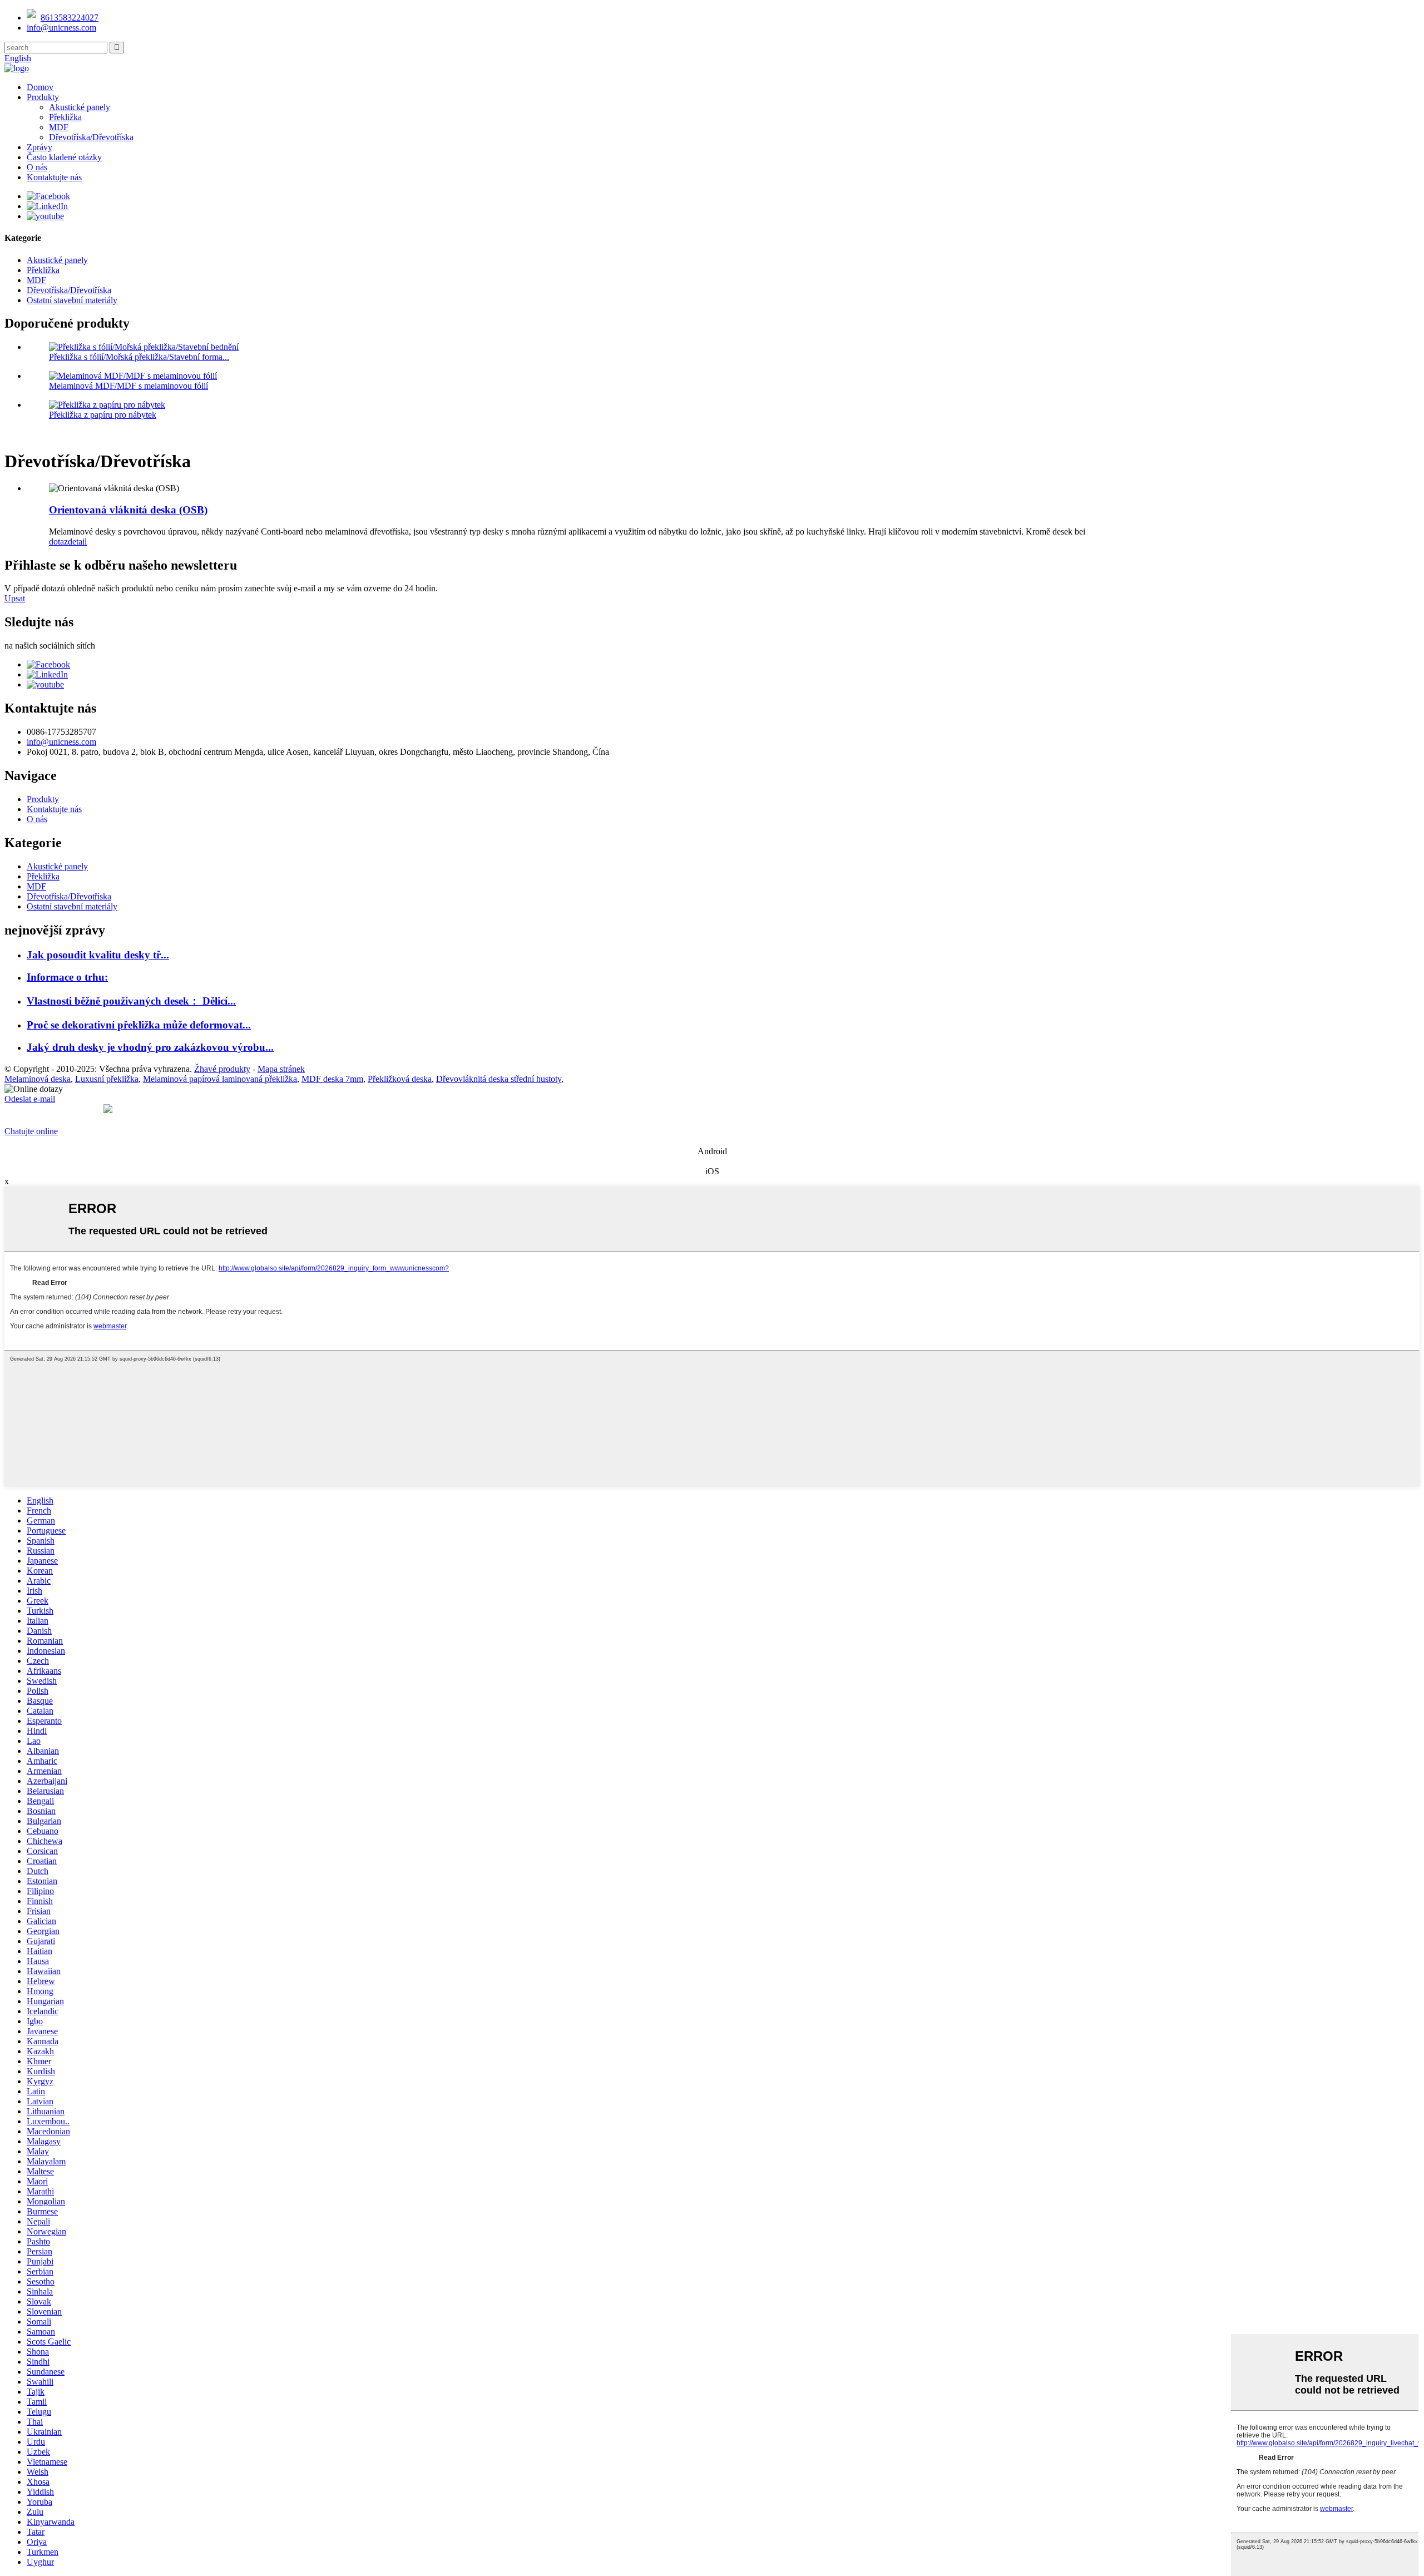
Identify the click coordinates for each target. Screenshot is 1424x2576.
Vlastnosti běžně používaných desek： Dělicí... (131, 1001)
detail (77, 542)
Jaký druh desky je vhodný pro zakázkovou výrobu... (150, 1047)
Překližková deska (400, 1079)
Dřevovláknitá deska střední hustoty (499, 1079)
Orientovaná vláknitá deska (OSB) (128, 510)
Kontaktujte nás (54, 177)
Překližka (65, 117)
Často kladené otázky (64, 157)
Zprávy (39, 147)
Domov (40, 87)
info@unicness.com (61, 28)
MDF (59, 127)
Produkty (43, 97)
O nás (37, 167)
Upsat (15, 598)
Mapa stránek (281, 1069)
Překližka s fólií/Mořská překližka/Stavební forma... (139, 357)
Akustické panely (80, 107)
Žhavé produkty (222, 1069)
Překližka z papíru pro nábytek (103, 415)
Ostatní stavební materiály (72, 300)
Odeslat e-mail (30, 1099)
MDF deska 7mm (332, 1079)
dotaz (58, 542)
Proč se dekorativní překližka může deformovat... (139, 1025)
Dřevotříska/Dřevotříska (91, 137)
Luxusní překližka (107, 1079)
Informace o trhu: (67, 977)
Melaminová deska (38, 1079)
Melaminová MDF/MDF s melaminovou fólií (128, 386)
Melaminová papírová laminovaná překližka (220, 1079)
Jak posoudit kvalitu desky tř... (98, 955)
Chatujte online (31, 1131)
